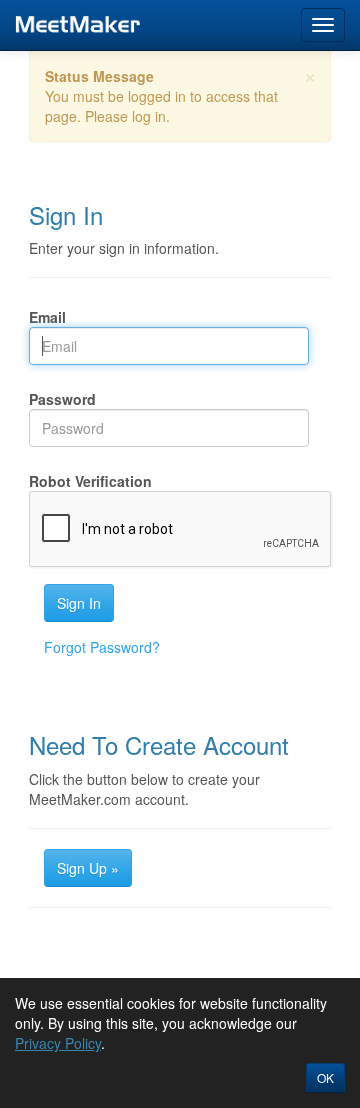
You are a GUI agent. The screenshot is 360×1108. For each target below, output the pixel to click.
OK (325, 1077)
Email (47, 317)
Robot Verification (90, 481)
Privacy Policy (58, 1043)
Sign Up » (88, 868)
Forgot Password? (102, 647)
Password (62, 399)
